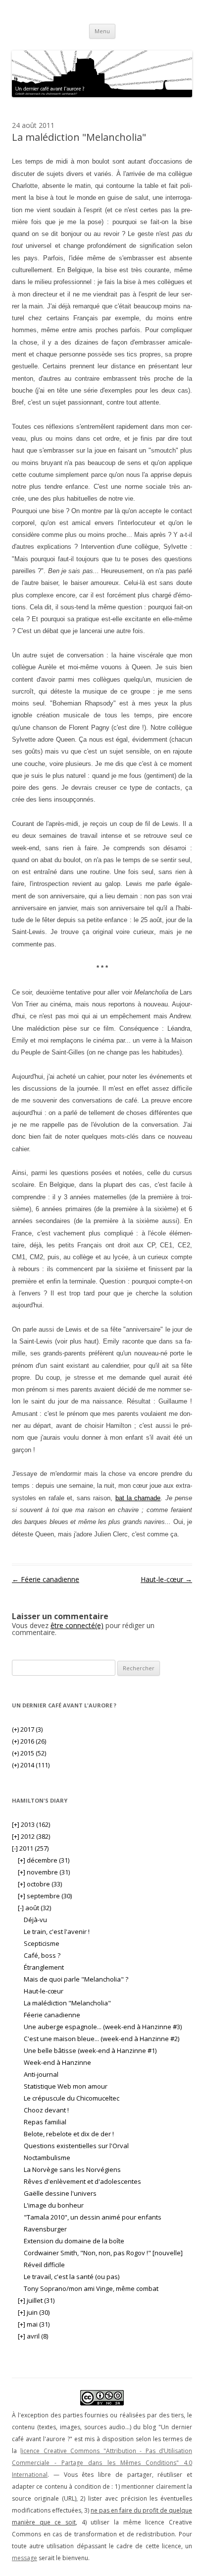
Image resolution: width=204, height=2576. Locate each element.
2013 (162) (31, 1824)
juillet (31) (36, 2300)
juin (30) (34, 2312)
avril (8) (33, 2336)
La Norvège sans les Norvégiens (72, 2169)
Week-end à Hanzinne (57, 2062)
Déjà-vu (35, 1920)
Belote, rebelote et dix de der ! (69, 2134)
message (25, 2558)
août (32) (34, 1908)
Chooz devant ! (46, 2110)
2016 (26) (29, 1741)
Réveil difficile (44, 2265)
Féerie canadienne (46, 1579)
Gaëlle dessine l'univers (60, 2193)
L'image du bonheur (54, 2205)
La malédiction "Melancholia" (67, 2003)
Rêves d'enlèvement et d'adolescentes (82, 2181)
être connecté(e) (77, 1625)
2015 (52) (29, 1753)
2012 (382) (31, 1836)
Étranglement (44, 1967)
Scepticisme (42, 1943)
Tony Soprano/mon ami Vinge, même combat (91, 2288)
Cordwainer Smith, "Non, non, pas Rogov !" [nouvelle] (103, 2253)
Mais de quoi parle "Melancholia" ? (76, 1979)
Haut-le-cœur (166, 1579)
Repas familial (45, 2122)
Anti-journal (41, 2074)
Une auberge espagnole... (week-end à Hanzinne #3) (103, 2027)
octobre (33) (40, 1884)
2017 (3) (27, 1729)
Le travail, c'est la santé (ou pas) (72, 2277)
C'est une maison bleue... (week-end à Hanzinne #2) (102, 2039)
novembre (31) (44, 1872)
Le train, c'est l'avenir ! (57, 1932)
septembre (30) (45, 1896)
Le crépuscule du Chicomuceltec (72, 2098)
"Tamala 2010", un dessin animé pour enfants (93, 2217)
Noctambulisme (47, 2158)
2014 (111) (31, 1765)
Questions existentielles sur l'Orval (76, 2146)
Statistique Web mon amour (66, 2086)
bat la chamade (138, 1498)
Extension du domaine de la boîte (74, 2241)
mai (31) (34, 2324)
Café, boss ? (42, 1955)
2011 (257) (30, 1848)
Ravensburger (45, 2229)
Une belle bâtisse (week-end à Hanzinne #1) (90, 2050)
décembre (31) (44, 1860)
